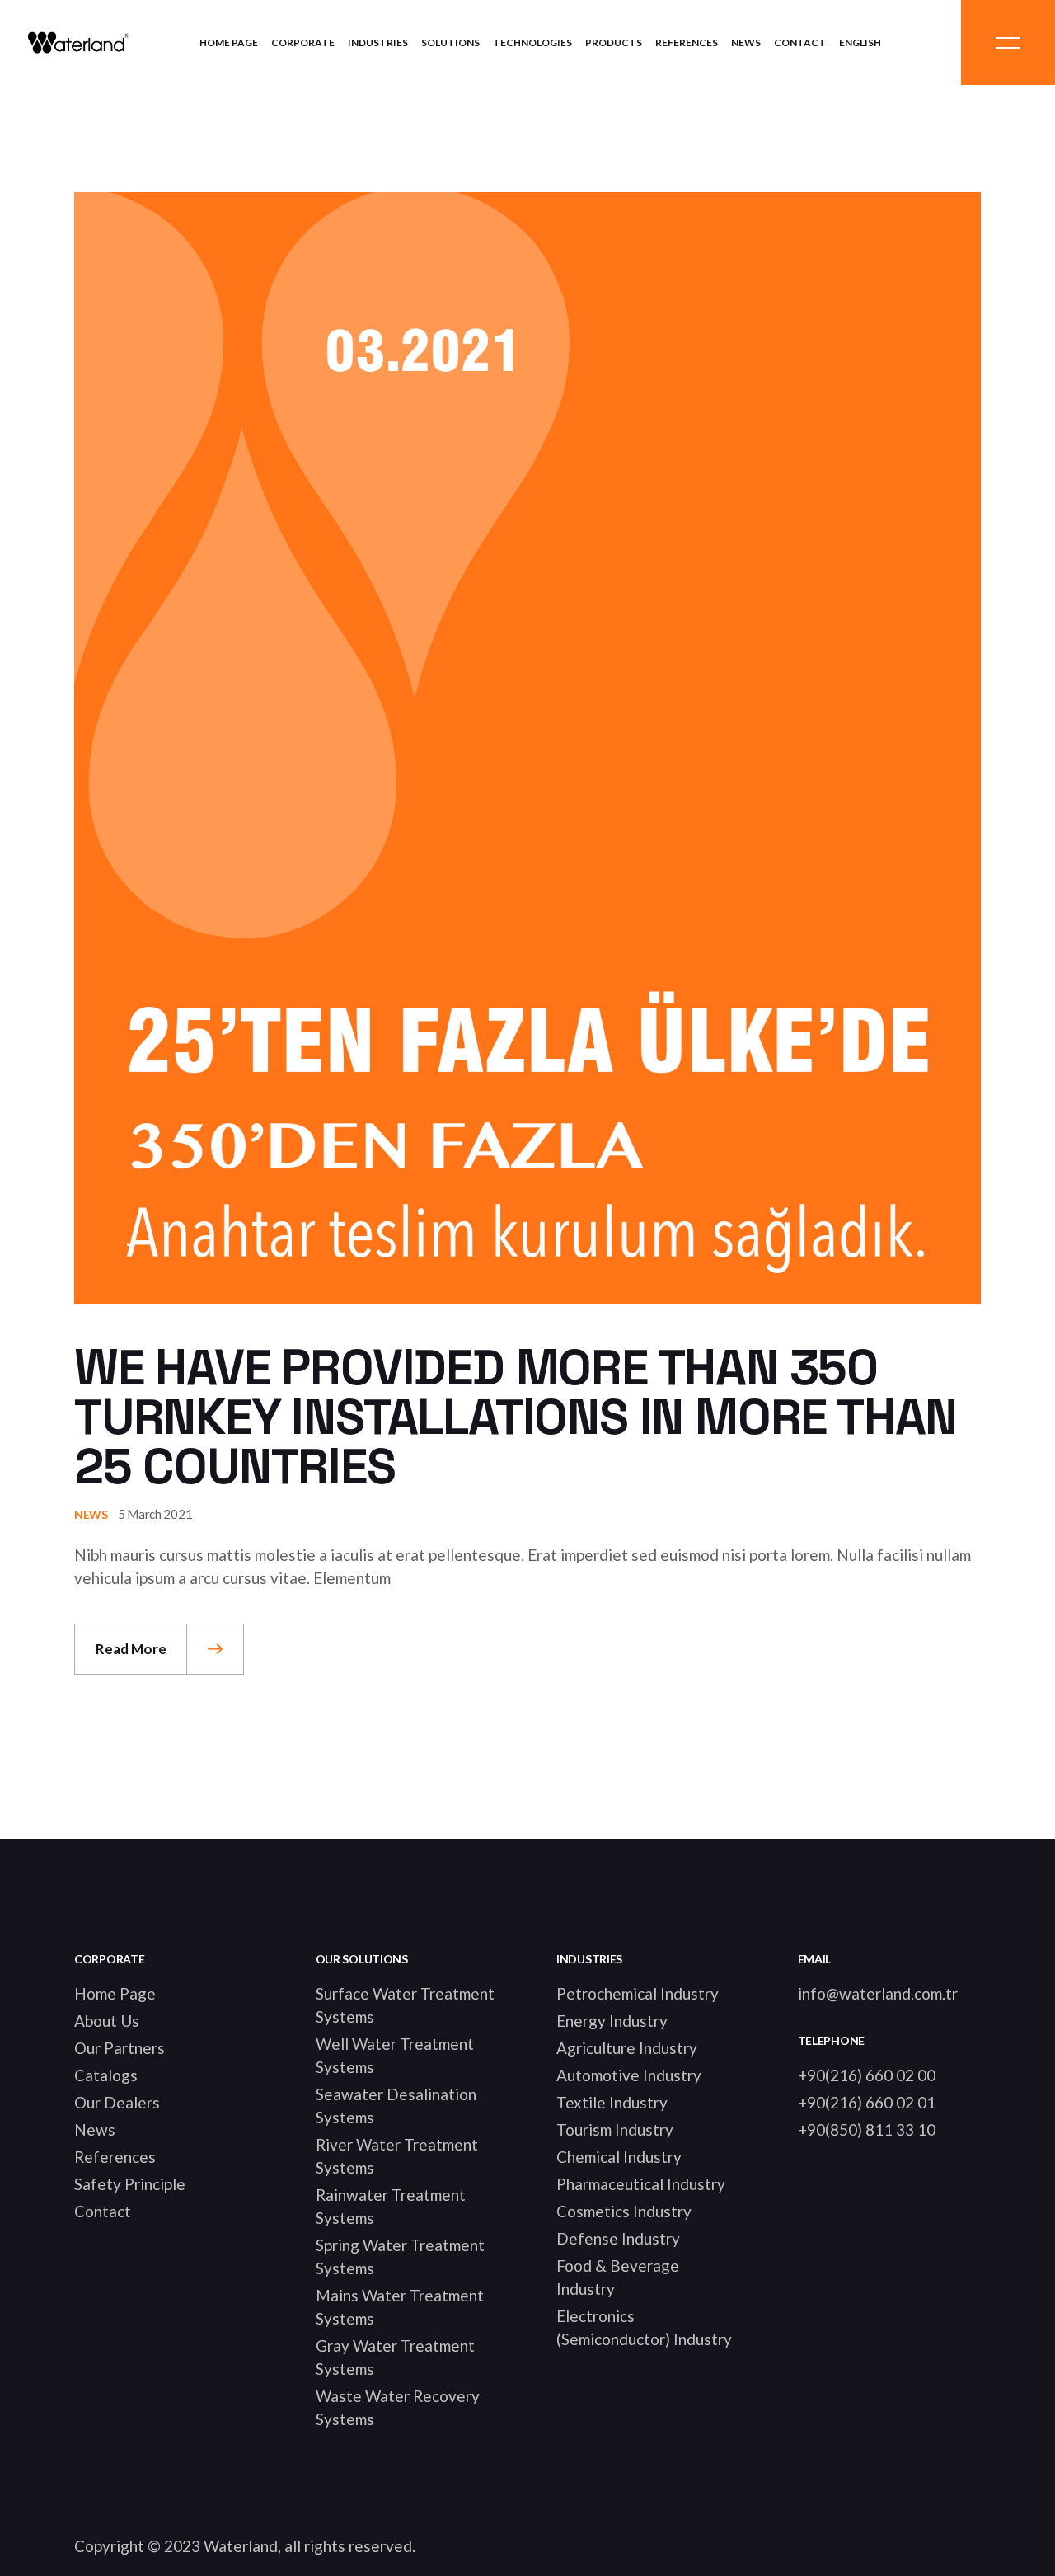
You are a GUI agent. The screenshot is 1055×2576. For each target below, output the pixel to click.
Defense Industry (618, 2238)
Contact (103, 2211)
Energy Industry (612, 2021)
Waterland (241, 2546)
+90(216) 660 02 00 (867, 2075)
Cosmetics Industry (624, 2211)
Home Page (115, 1993)
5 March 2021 (155, 1514)
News (91, 1514)
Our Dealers (117, 2102)
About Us (107, 2021)
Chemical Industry (619, 2157)
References (115, 2157)
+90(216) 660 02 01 (867, 2102)
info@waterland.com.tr (878, 1993)
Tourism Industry (615, 2129)
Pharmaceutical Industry (641, 2184)
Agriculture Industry (627, 2048)
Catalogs (106, 2075)
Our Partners (120, 2048)
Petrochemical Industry (638, 1993)
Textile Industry (612, 2102)
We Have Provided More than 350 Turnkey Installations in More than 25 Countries (516, 1417)
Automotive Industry (629, 2075)
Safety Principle (130, 2184)
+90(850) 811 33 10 (867, 2129)
